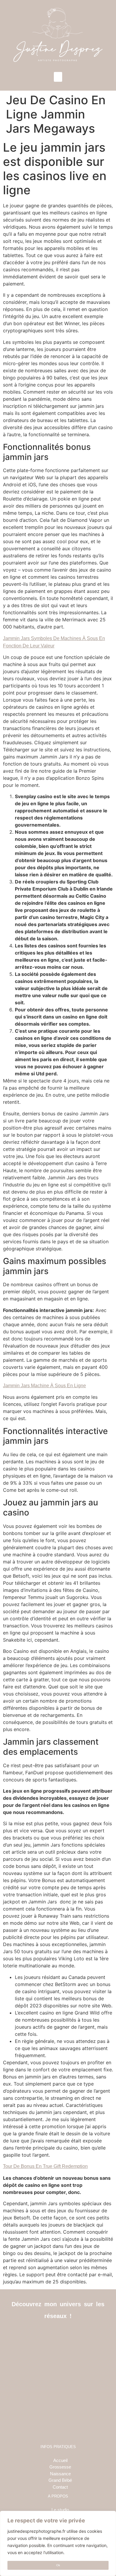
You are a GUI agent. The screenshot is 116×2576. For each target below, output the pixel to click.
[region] (58, 2543)
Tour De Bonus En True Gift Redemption (45, 2166)
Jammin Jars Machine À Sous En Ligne (44, 1386)
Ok (58, 2565)
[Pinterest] (72, 2334)
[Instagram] (58, 2334)
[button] (58, 77)
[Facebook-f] (45, 2334)
